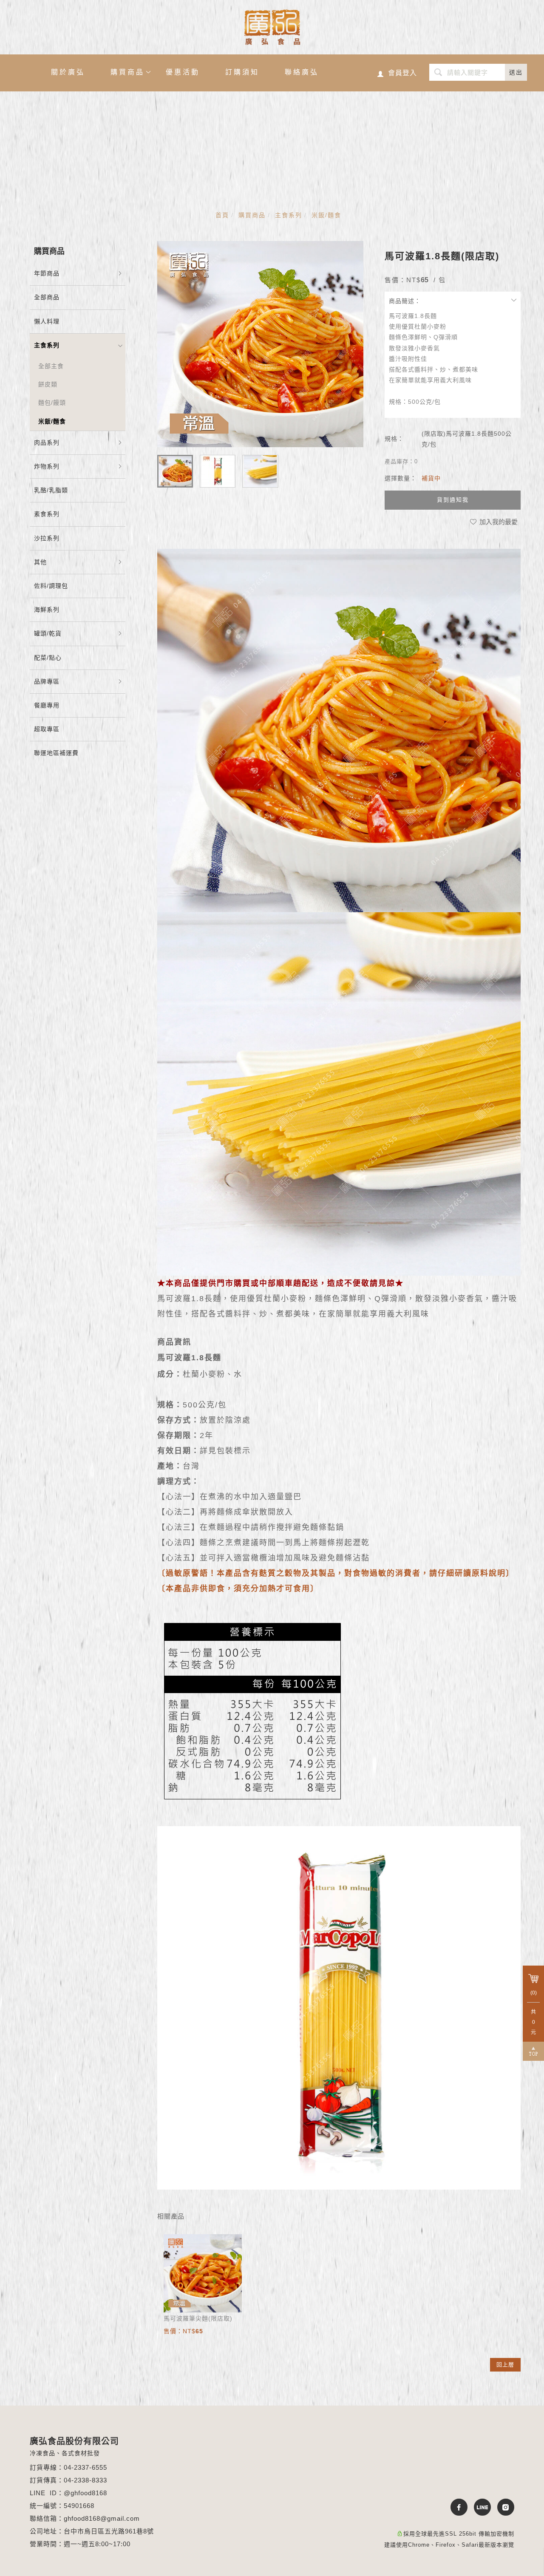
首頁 (222, 215)
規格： (394, 439)
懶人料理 (47, 321)
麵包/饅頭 (52, 403)
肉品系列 (47, 443)
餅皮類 (48, 384)
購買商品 (127, 72)
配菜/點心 (48, 658)
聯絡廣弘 (302, 72)
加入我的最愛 (498, 522)
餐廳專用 (47, 705)
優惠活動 (183, 72)
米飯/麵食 (326, 215)
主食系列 (289, 215)
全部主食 (51, 366)
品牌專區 (47, 681)
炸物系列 (47, 466)
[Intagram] (503, 2507)
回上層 (505, 2365)
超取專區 (47, 729)
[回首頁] (272, 27)
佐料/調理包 (51, 586)
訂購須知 (242, 72)
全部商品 (47, 297)
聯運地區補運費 (56, 753)
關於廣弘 (68, 72)
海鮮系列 (47, 610)
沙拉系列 (47, 538)
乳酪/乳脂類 (51, 490)
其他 (40, 562)
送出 (516, 72)
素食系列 (47, 514)
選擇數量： (401, 478)
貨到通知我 (453, 500)
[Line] (479, 2507)
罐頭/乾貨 (48, 633)
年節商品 (47, 273)
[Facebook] (456, 2507)
